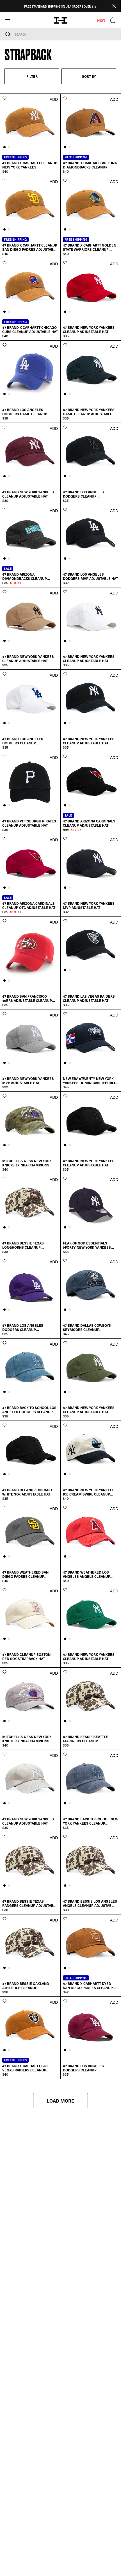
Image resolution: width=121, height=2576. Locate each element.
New (101, 20)
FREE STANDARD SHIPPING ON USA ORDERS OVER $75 (60, 6)
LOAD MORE (60, 2101)
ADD (54, 99)
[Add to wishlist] (4, 98)
